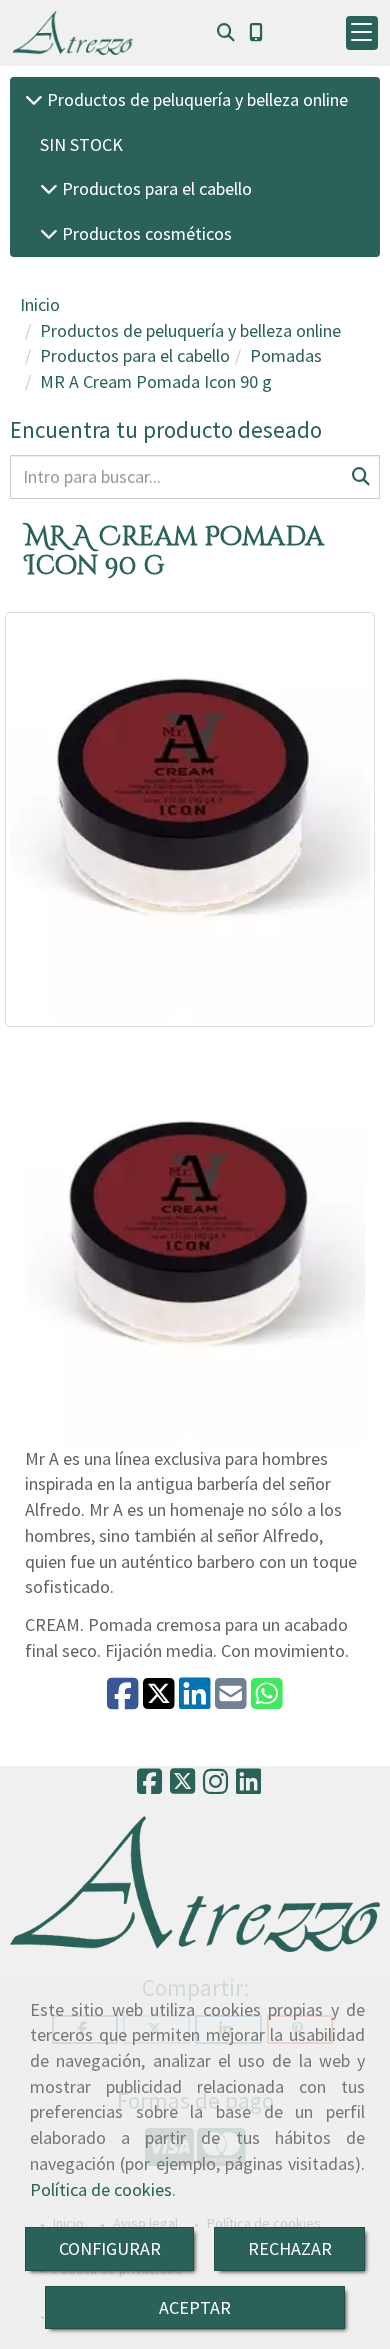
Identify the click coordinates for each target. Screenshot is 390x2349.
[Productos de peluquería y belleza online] (34, 99)
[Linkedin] (248, 1787)
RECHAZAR (290, 2248)
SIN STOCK (81, 144)
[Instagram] (215, 1787)
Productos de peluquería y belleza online (195, 99)
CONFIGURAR (110, 2248)
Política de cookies (101, 2189)
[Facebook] (149, 1787)
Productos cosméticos (145, 233)
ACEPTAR (195, 2307)
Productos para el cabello (155, 188)
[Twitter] (182, 1787)
